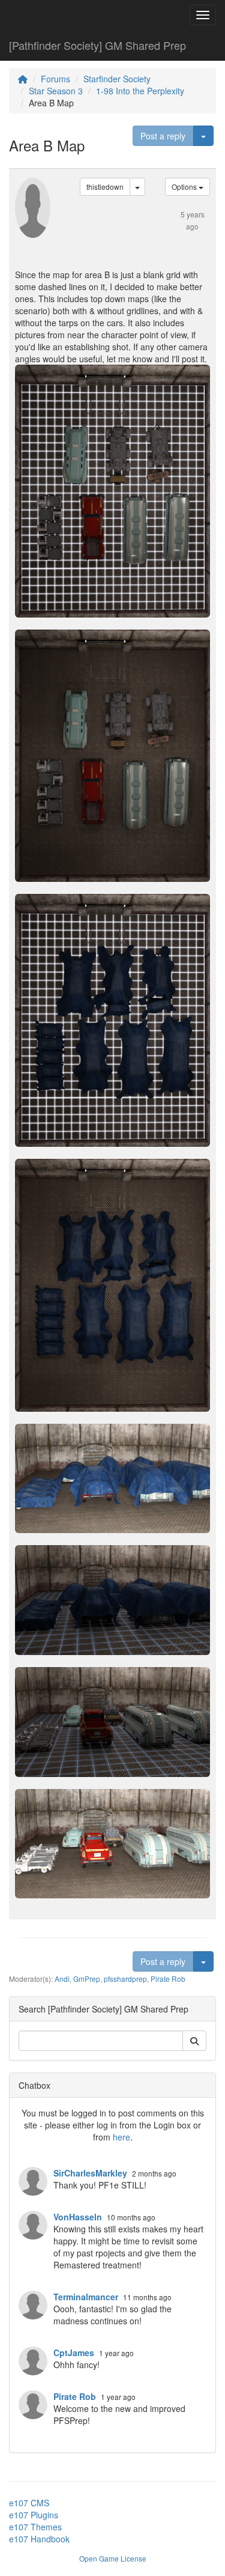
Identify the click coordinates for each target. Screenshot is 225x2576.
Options (185, 187)
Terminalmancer (86, 2297)
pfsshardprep (125, 1979)
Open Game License (113, 2558)
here (121, 2137)
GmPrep (87, 1979)
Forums (55, 79)
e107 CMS (29, 2503)
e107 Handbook (39, 2539)
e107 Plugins (34, 2515)
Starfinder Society (117, 79)
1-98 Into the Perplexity (140, 91)
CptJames (74, 2353)
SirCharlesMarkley (90, 2173)
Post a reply (163, 136)
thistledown (105, 187)
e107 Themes (35, 2527)
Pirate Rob (168, 1979)
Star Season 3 (56, 91)
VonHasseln (78, 2217)
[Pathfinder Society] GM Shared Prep (97, 45)
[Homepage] (23, 79)
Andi (62, 1979)
